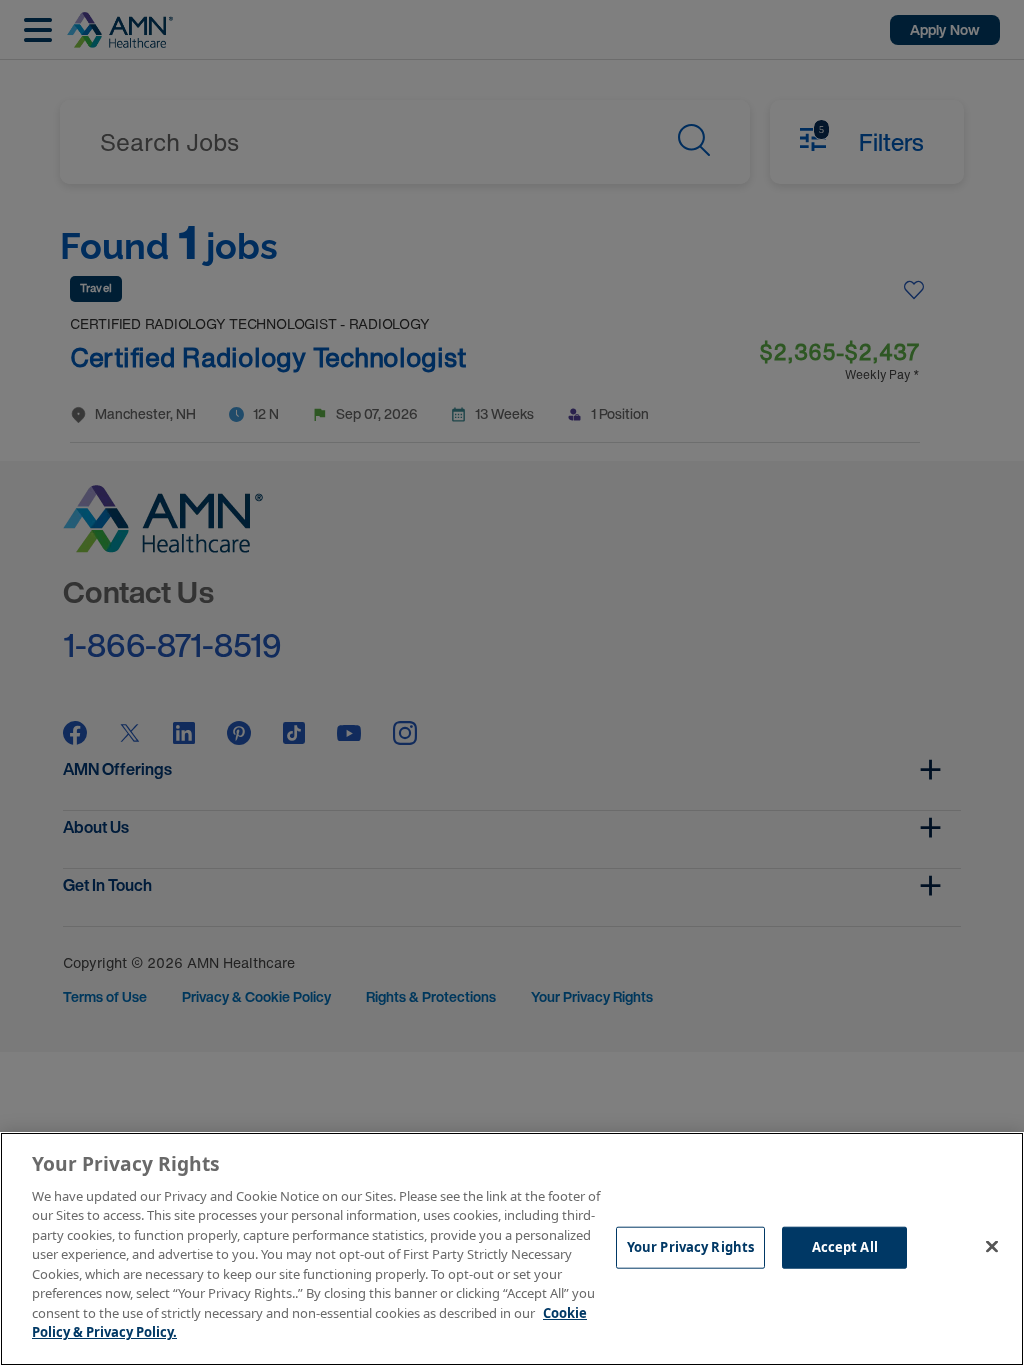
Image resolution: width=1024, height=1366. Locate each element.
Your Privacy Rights (690, 1247)
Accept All (845, 1247)
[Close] (992, 1246)
